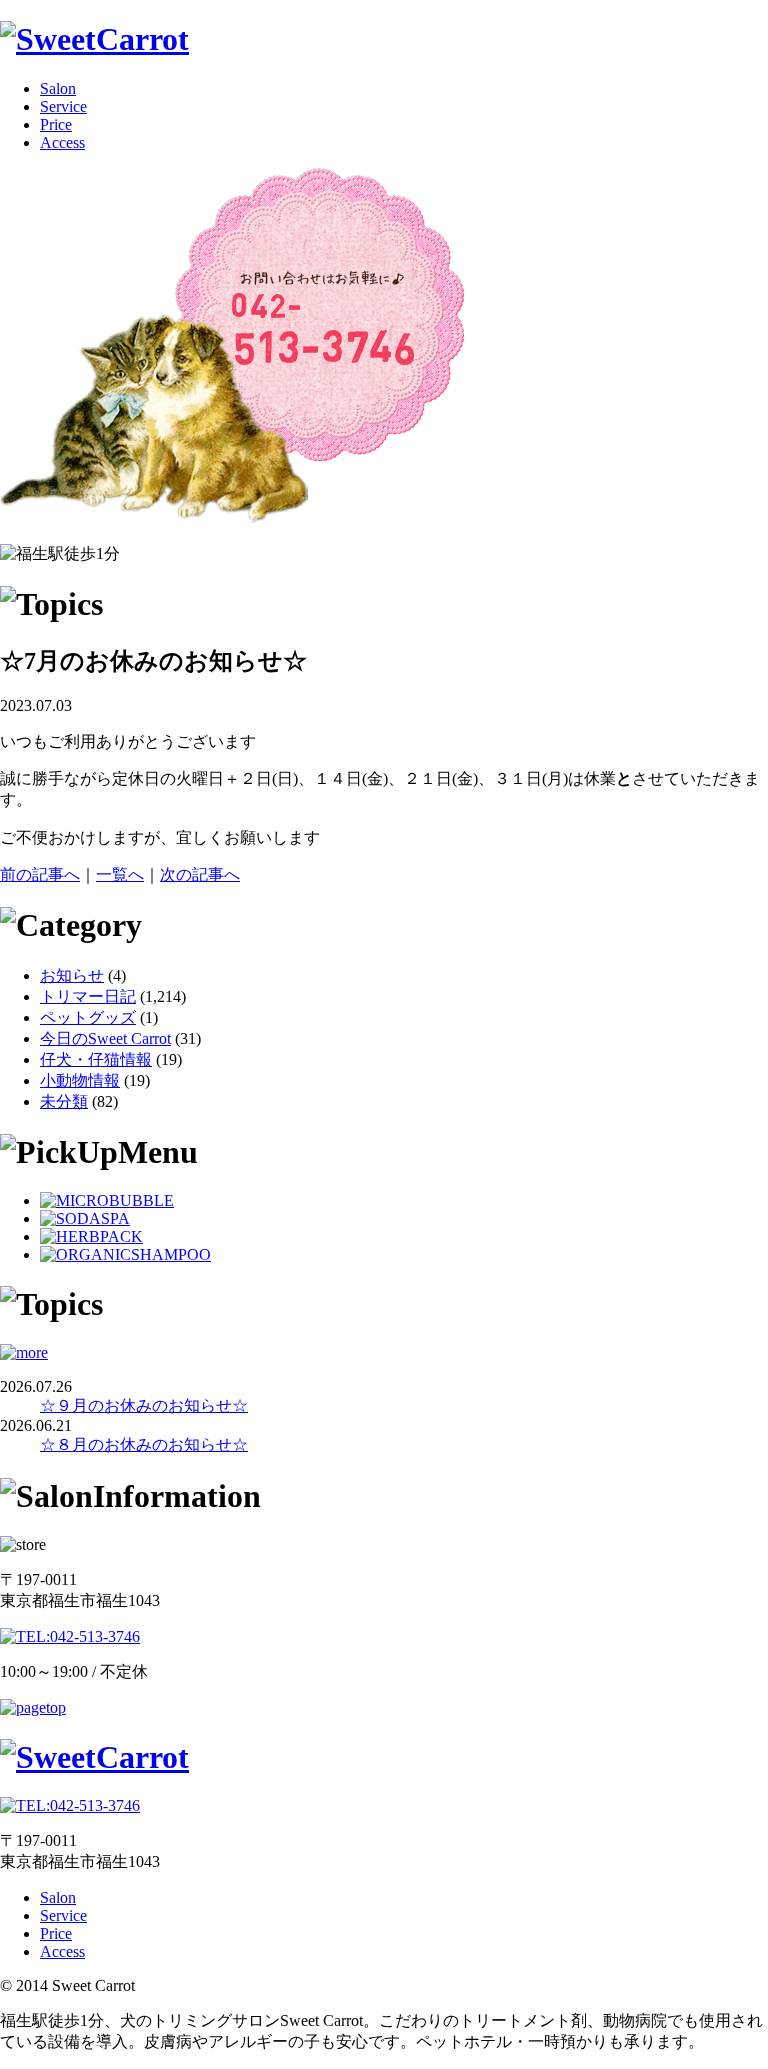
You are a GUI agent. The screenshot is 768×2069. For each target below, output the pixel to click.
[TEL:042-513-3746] (232, 518)
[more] (24, 1352)
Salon (58, 88)
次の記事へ (200, 874)
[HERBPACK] (91, 1236)
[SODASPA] (85, 1218)
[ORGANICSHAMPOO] (125, 1254)
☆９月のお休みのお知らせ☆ (144, 1405)
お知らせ (72, 975)
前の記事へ (40, 874)
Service (63, 106)
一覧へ (120, 874)
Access (62, 142)
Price (56, 124)
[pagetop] (33, 1707)
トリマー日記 (88, 996)
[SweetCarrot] (94, 39)
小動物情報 (80, 1080)
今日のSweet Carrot (105, 1038)
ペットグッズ (88, 1017)
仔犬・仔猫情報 (96, 1059)
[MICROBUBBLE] (107, 1200)
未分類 (64, 1101)
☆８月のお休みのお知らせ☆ (144, 1444)
